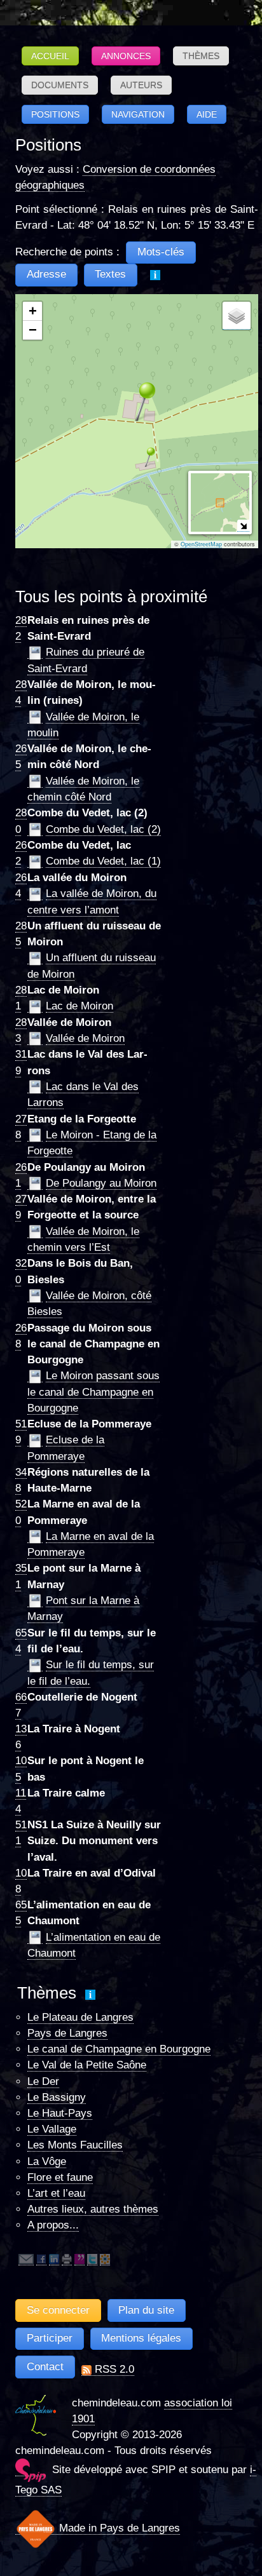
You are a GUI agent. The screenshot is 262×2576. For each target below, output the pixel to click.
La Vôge (47, 2161)
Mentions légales (141, 2338)
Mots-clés (161, 252)
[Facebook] (41, 2259)
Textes (110, 274)
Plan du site (146, 2310)
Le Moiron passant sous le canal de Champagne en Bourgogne (93, 1392)
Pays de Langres (67, 2033)
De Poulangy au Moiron (101, 1183)
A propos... (53, 2225)
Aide (207, 114)
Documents (60, 85)
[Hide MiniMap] (243, 526)
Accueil (50, 56)
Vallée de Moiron (85, 1038)
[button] (137, 401)
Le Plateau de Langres (80, 2017)
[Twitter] (92, 2259)
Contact (45, 2367)
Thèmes (201, 56)
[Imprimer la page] (67, 2259)
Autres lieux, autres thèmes (93, 2209)
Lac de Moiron (79, 1006)
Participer (50, 2338)
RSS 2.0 (113, 2369)
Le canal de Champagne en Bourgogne (119, 2049)
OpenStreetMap (201, 544)
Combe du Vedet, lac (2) (103, 829)
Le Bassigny (57, 2097)
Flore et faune (60, 2177)
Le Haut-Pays (60, 2113)
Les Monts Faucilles (75, 2145)
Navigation (138, 114)
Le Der (43, 2081)
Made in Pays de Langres (118, 2528)
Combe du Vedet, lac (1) (103, 861)
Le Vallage (52, 2129)
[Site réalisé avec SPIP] (31, 2470)
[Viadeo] (105, 2259)
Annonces (126, 56)
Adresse (46, 274)
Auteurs (141, 85)
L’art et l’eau (56, 2193)
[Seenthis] (79, 2259)
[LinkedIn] (54, 2259)
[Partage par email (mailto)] (26, 2259)
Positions (55, 114)
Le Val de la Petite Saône (87, 2065)
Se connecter (58, 2310)
